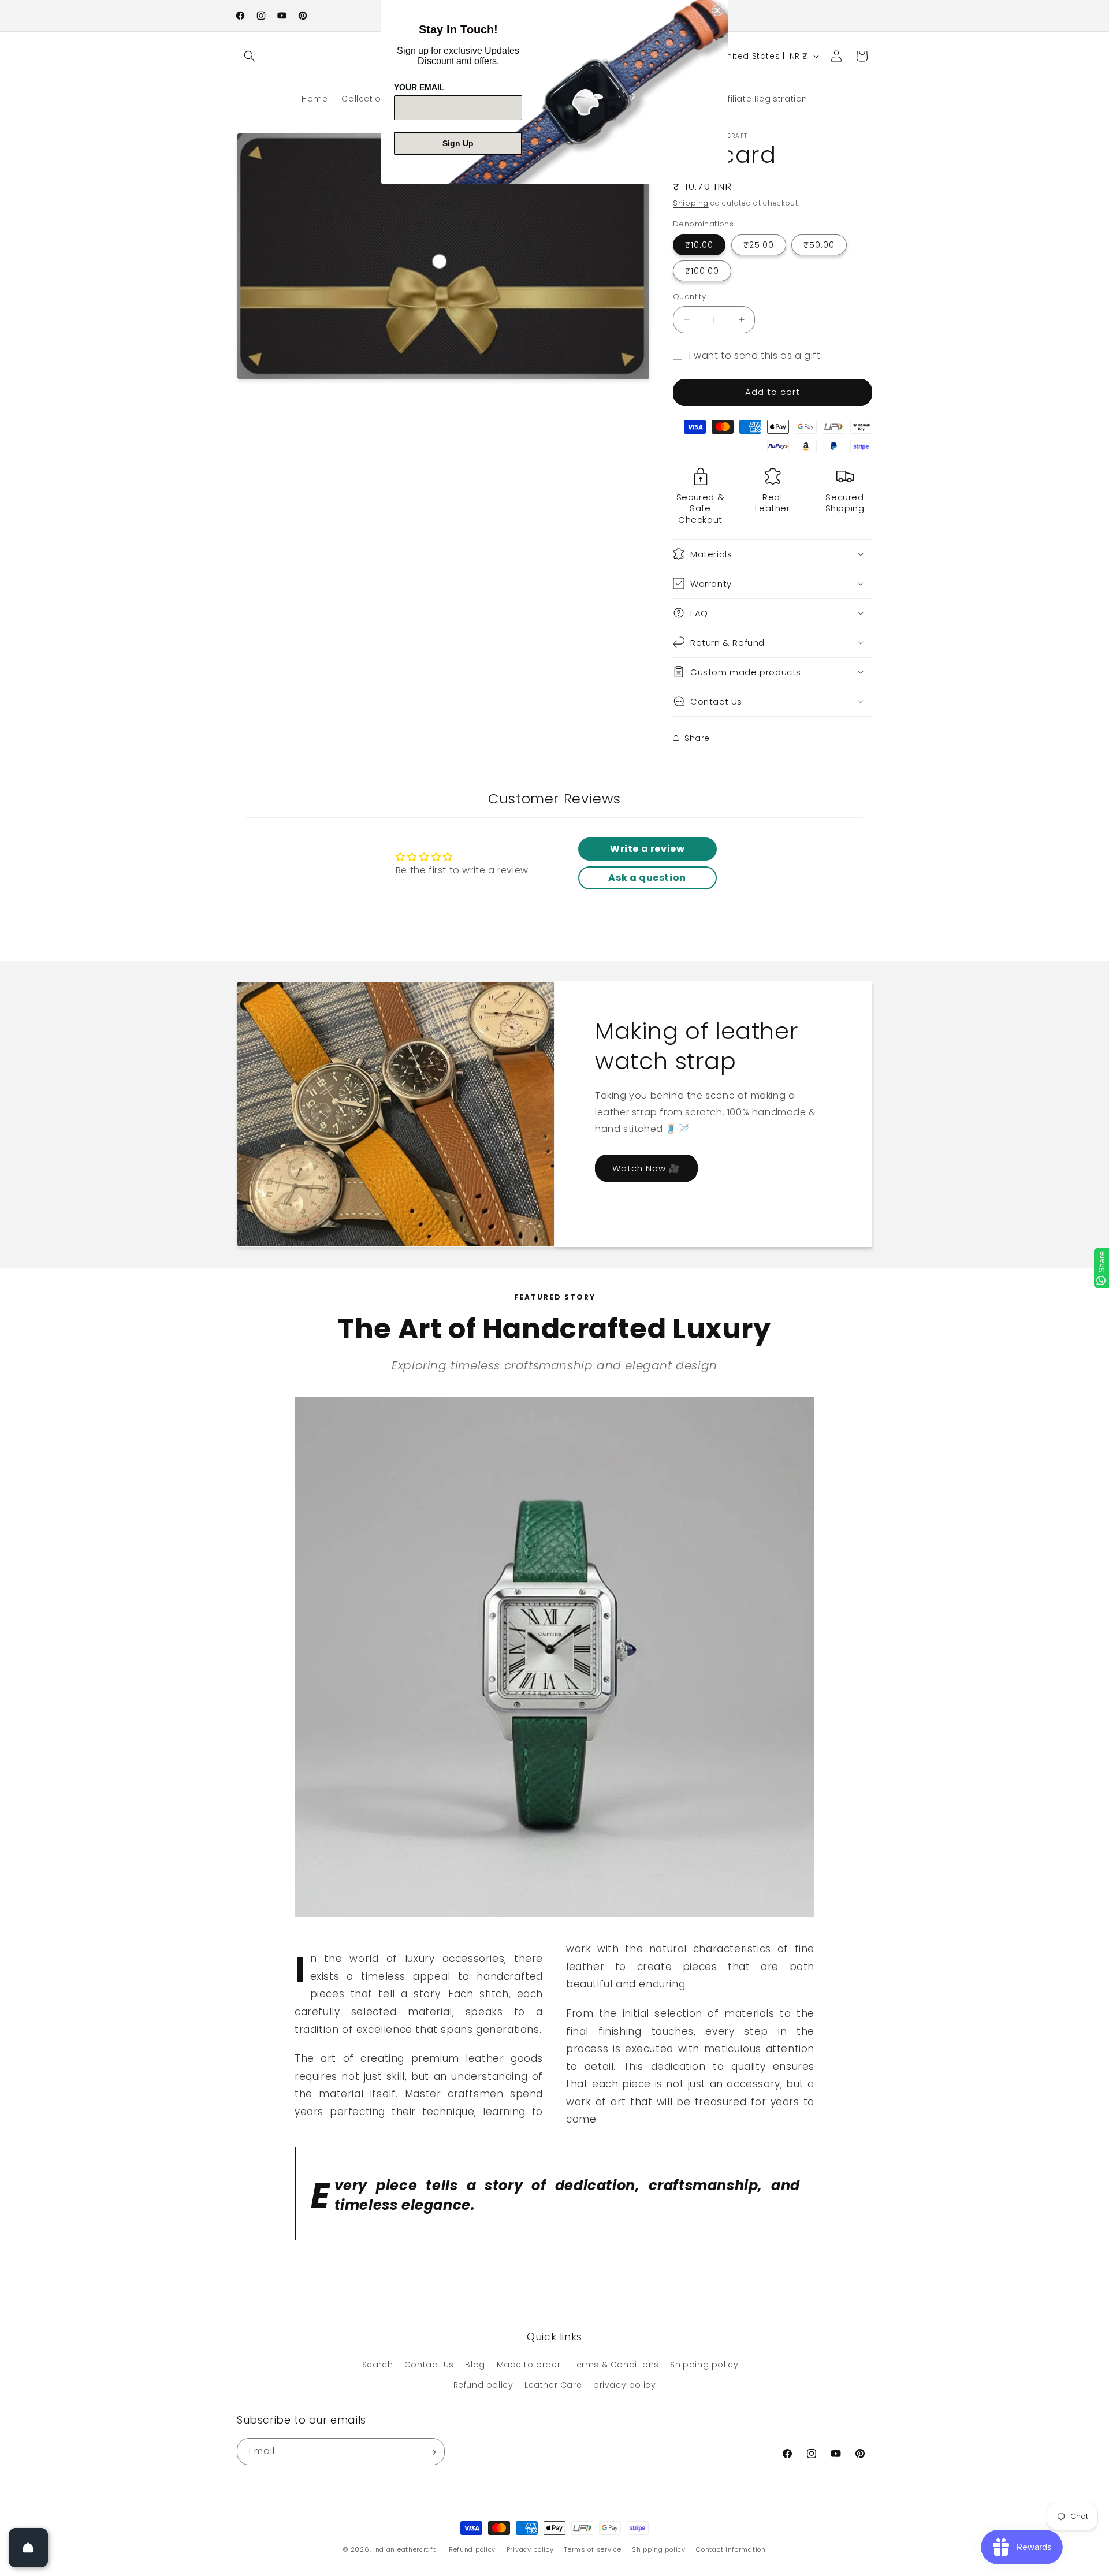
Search (378, 2365)
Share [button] (697, 738)
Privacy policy (530, 2549)
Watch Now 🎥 (646, 1168)
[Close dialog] (717, 10)
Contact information (731, 2549)
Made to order (529, 2365)
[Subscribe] (431, 2452)
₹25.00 (759, 245)
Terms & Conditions (615, 2365)
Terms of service (593, 2549)
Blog (475, 2365)
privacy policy (624, 2385)
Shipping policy (704, 2365)
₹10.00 (699, 245)
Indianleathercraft (405, 2549)
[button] (250, 56)
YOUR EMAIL (419, 87)
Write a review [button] (647, 849)
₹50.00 (819, 245)
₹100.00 (702, 271)
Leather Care (553, 2385)
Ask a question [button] (647, 878)
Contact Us (429, 2365)
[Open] (28, 2548)
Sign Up (458, 143)
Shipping (691, 203)
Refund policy (483, 2385)
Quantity (689, 297)
